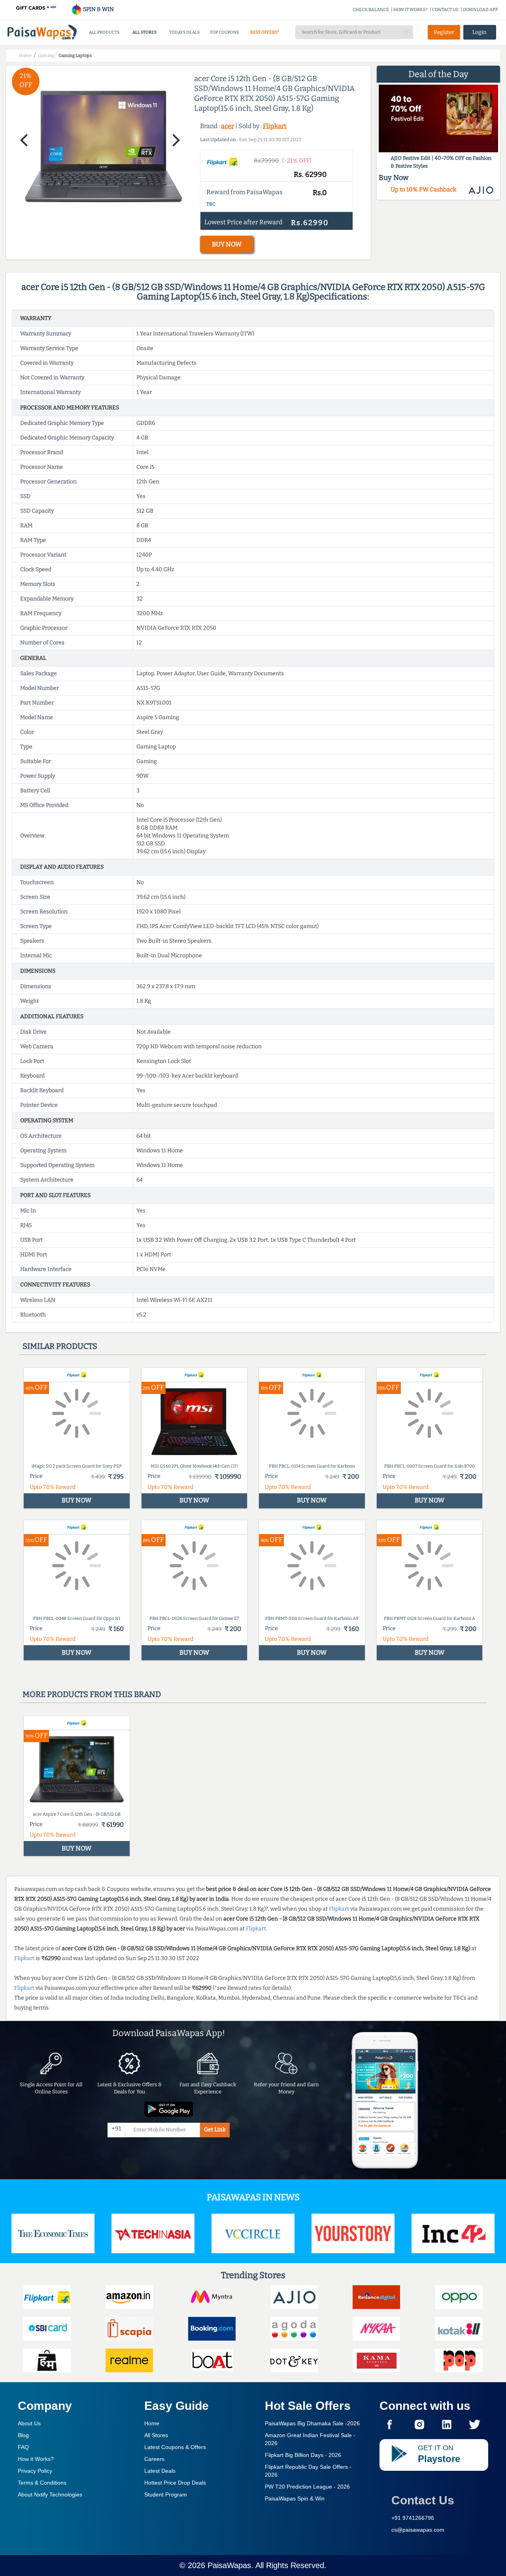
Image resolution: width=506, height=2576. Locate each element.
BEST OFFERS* (265, 32)
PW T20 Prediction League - (307, 2487)
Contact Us (423, 2500)
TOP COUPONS (224, 32)
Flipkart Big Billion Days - (303, 2455)
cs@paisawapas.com (418, 2530)
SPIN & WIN (98, 9)
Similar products (60, 1346)
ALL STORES (144, 32)
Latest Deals (160, 2471)
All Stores (156, 2435)
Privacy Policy (35, 2471)
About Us (29, 2423)
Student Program (166, 2495)
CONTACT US (445, 10)
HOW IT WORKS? (411, 10)
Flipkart (275, 126)
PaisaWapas (229, 2565)
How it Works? (36, 2459)
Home (152, 2423)
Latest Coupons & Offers (175, 2447)
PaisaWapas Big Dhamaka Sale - (312, 2423)
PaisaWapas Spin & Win (295, 2498)
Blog (23, 2435)
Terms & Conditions (42, 2483)
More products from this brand (92, 1694)
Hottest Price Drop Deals (175, 2483)
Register (444, 32)
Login (480, 32)
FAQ (23, 2447)
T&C (211, 204)
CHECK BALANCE (371, 10)
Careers (154, 2459)
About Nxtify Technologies (50, 2495)
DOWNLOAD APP (481, 10)
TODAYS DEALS (184, 32)
